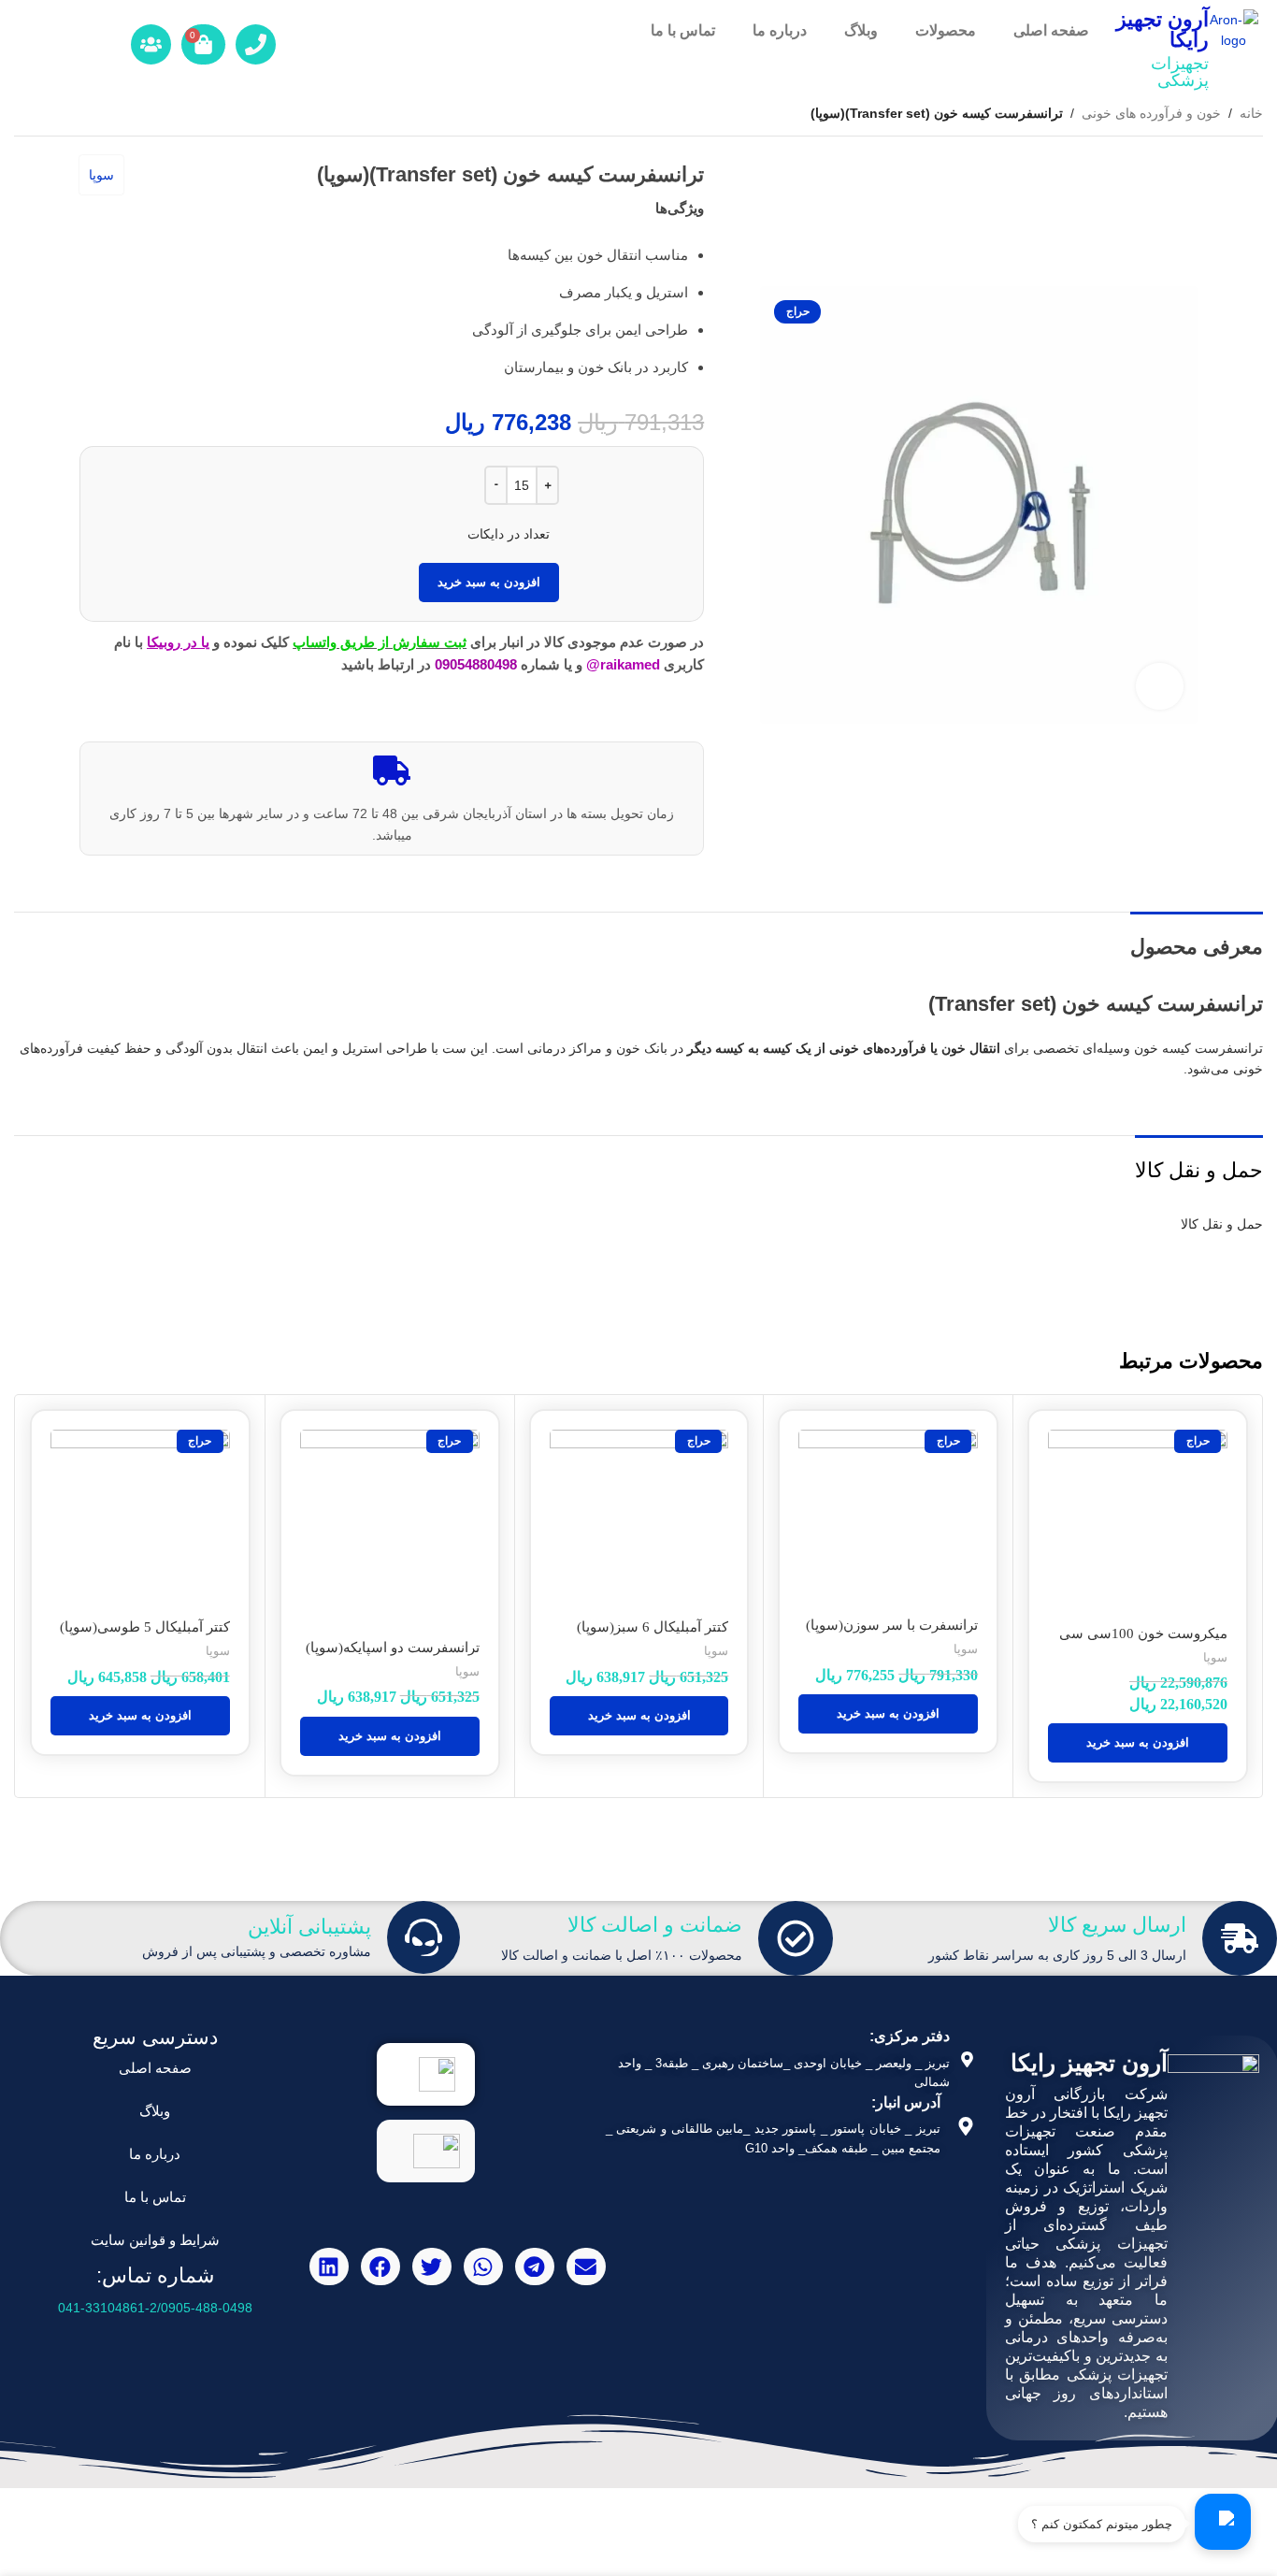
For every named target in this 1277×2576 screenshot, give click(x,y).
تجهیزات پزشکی (1180, 72)
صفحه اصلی (1051, 30)
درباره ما (780, 30)
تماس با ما (683, 30)
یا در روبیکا (178, 642)
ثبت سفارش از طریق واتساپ (380, 642)
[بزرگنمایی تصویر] (1159, 686)
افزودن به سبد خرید (489, 582)
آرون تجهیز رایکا (1162, 29)
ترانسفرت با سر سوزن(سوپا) (892, 1625)
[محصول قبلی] (70, 115)
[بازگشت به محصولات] (48, 115)
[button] (1138, 1743)
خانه (1251, 113)
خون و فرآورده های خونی (1151, 113)
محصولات (946, 30)
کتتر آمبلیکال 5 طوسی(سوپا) (145, 1627)
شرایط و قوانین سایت (155, 2240)
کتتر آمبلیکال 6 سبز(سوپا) (653, 1627)
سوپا (101, 175)
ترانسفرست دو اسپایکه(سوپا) (393, 1648)
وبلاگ (861, 30)
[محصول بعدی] (25, 115)
